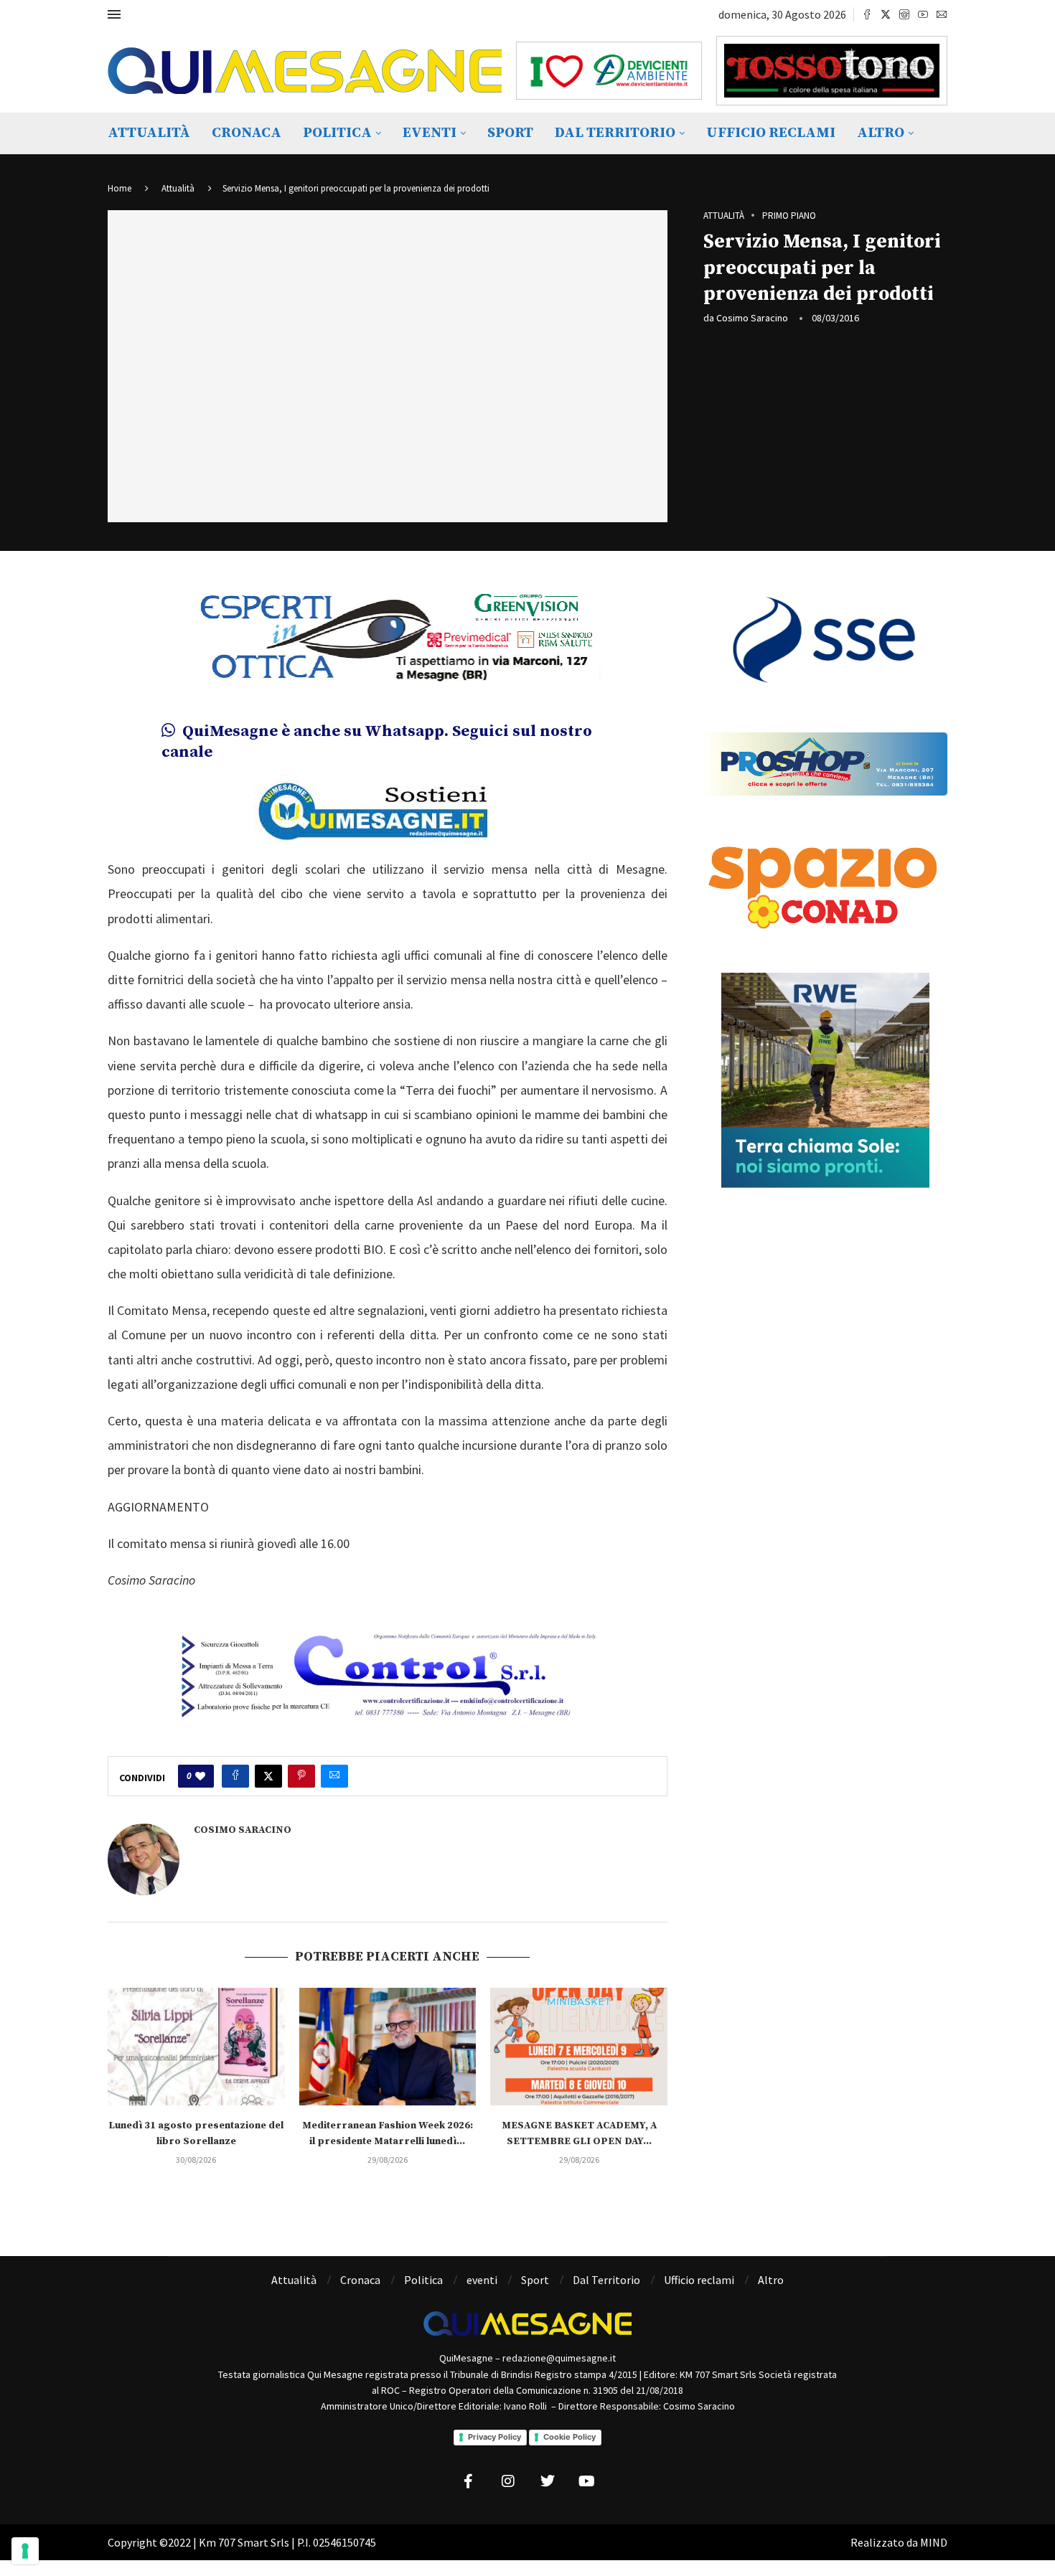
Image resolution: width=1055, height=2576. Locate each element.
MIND (934, 2542)
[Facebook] (867, 14)
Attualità (149, 133)
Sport (510, 133)
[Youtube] (923, 14)
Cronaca (247, 133)
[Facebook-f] (469, 2481)
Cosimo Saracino (752, 318)
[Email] (942, 14)
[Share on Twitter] (268, 1776)
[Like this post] (200, 1776)
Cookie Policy (569, 2437)
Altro (881, 133)
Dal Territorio (615, 133)
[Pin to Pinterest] (301, 1776)
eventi (430, 133)
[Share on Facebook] (235, 1776)
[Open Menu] (114, 14)
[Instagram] (904, 14)
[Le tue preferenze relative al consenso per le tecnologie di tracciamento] (25, 2551)
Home (119, 188)
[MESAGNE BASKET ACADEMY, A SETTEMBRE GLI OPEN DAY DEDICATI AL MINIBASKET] (579, 2047)
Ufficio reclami (771, 133)
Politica (337, 133)
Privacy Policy (494, 2437)
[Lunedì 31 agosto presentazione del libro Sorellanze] (196, 2047)
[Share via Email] (334, 1776)
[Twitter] (886, 14)
